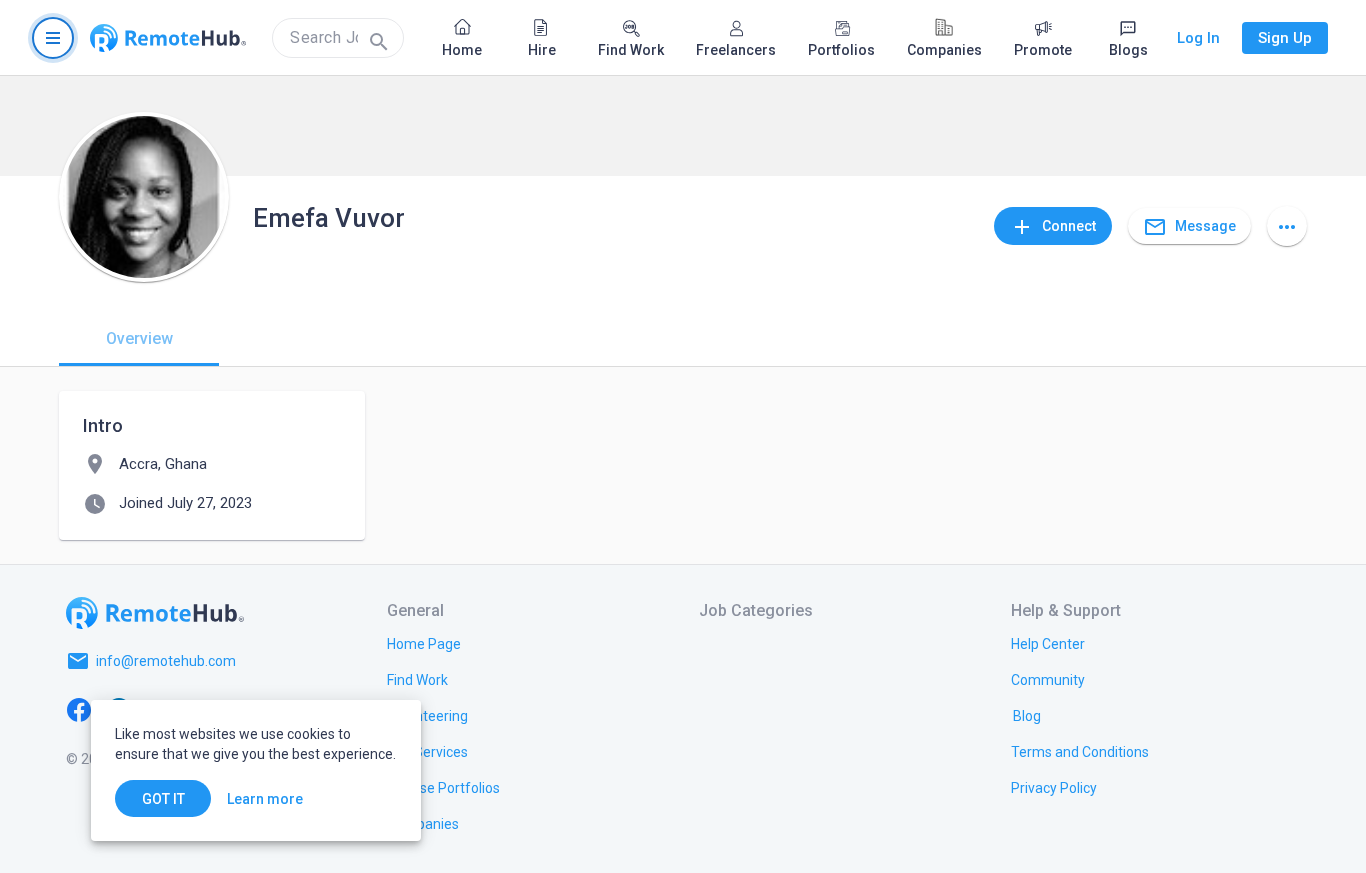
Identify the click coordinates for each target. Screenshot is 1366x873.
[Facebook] (79, 709)
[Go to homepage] (168, 38)
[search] (338, 38)
